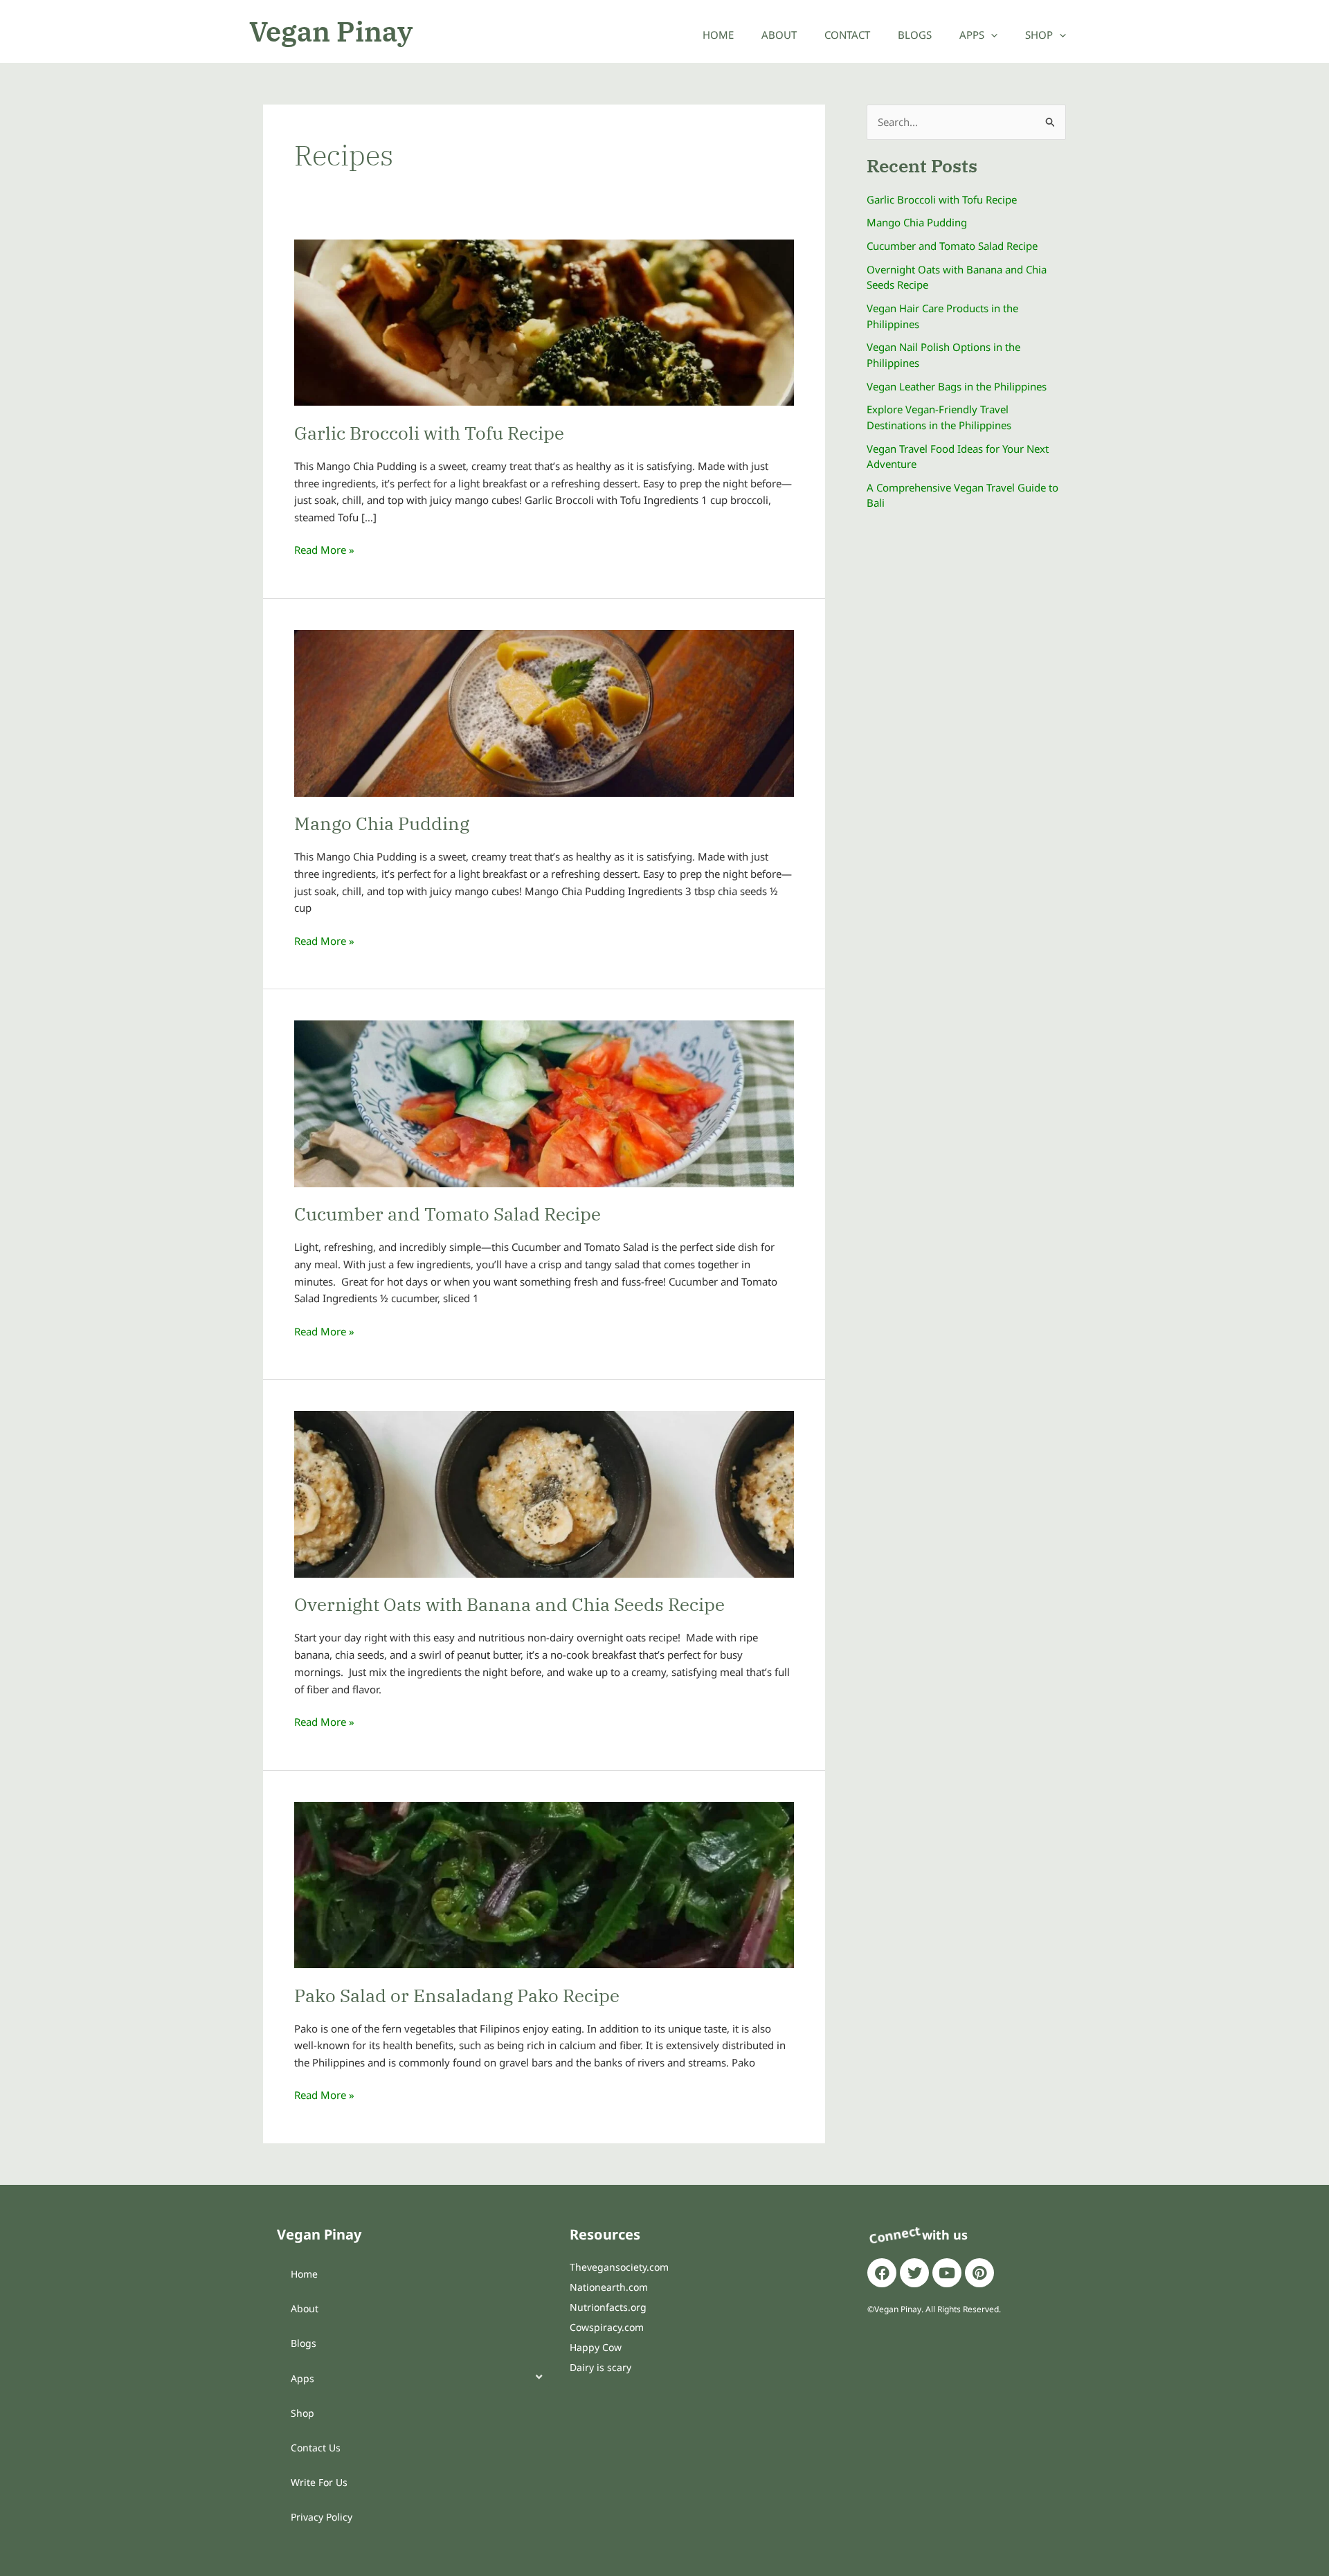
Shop (1039, 35)
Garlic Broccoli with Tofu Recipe (429, 433)
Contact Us (316, 2448)
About (779, 35)
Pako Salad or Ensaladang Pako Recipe (457, 1995)
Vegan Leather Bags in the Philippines (957, 386)
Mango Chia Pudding (382, 823)
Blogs (915, 35)
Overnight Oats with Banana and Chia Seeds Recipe (509, 1604)
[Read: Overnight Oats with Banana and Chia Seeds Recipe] (544, 1493)
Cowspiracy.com (607, 2327)
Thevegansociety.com (619, 2267)
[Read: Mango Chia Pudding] (544, 712)
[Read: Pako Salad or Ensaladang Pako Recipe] (544, 1884)
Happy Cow (596, 2347)
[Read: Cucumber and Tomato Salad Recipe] (544, 1103)
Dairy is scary (600, 2367)
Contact (847, 35)
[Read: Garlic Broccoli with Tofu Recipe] (544, 321)
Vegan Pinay (331, 31)
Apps (972, 35)
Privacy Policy (322, 2517)
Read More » (324, 549)
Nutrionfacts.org (608, 2307)
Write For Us (319, 2482)
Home (718, 35)
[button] (991, 35)
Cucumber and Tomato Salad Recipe (447, 1214)
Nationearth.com (609, 2287)
